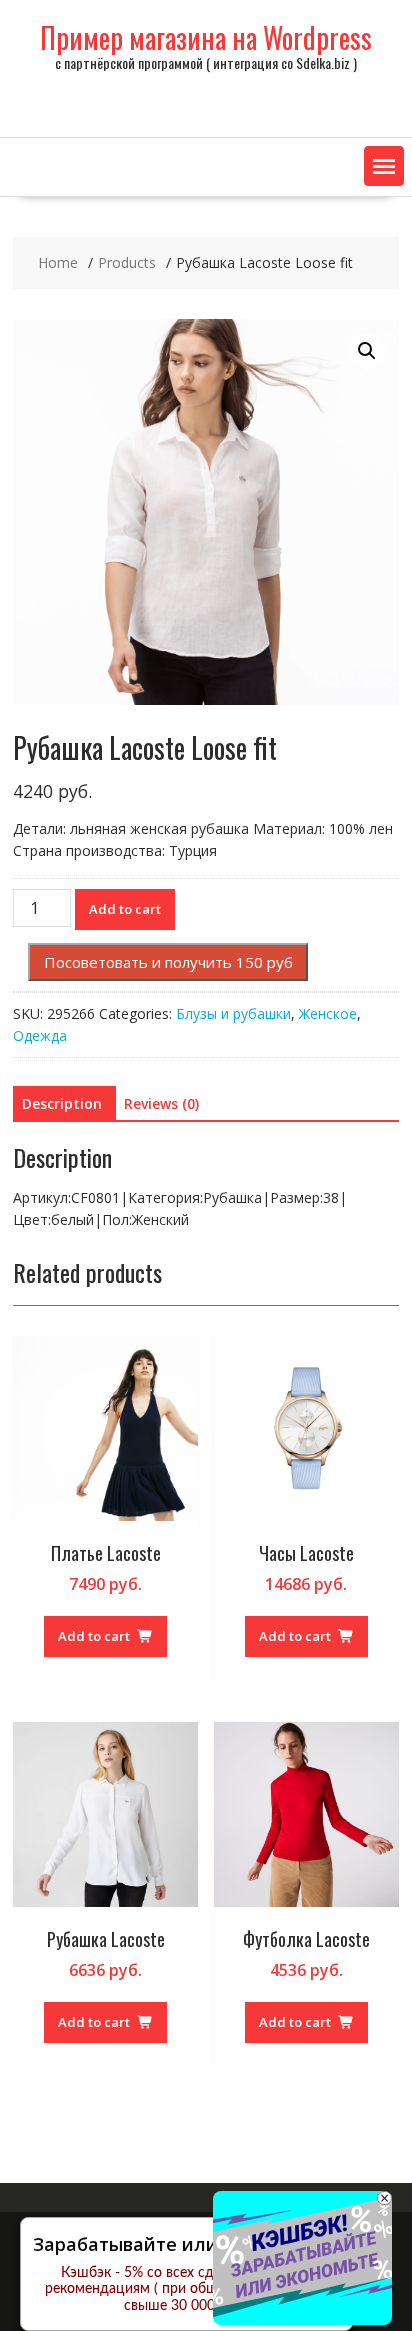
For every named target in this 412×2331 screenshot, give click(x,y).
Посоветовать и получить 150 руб (168, 962)
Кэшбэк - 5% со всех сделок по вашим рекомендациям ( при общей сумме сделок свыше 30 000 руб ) (186, 2290)
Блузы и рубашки (233, 1013)
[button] (384, 166)
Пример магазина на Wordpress (206, 37)
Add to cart (125, 909)
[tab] (62, 1104)
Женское (328, 1013)
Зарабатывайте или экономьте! (179, 2244)
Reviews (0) (161, 1103)
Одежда (40, 1035)
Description (62, 1103)
